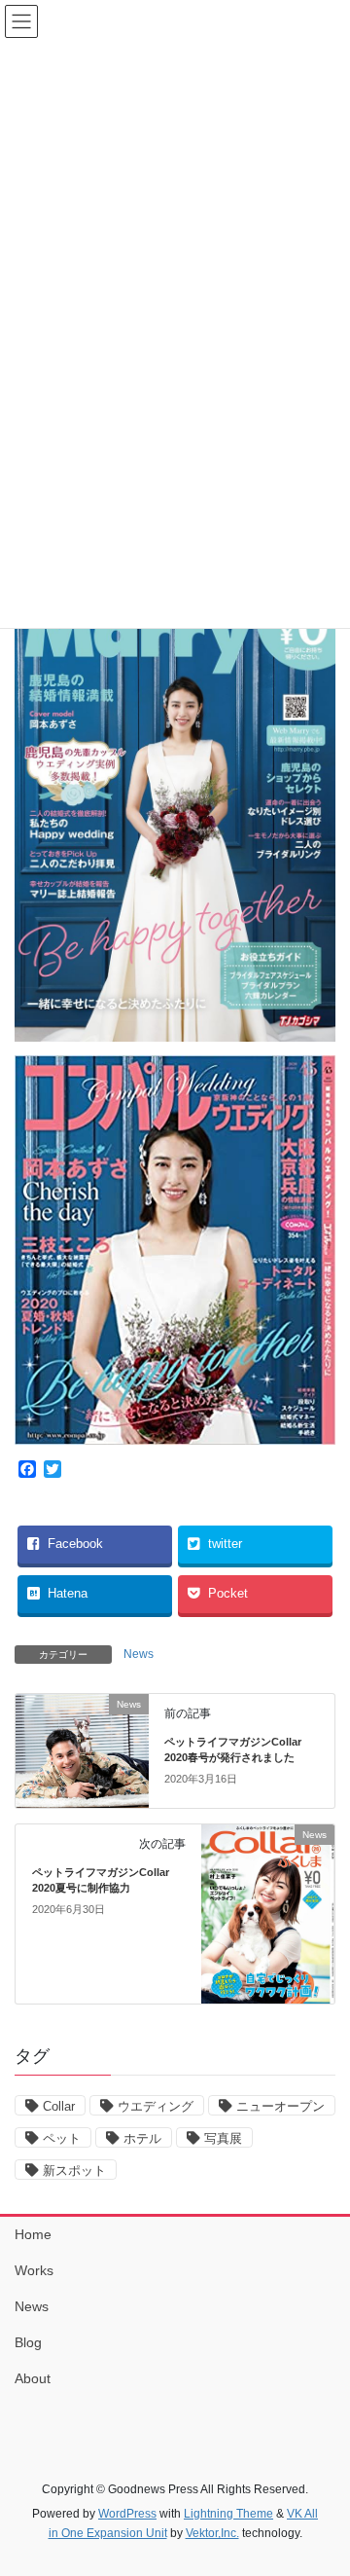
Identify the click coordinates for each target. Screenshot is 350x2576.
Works (34, 2270)
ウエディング (156, 2106)
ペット (62, 2138)
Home (33, 2234)
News (139, 1654)
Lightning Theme (228, 2514)
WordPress (127, 2514)
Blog (28, 2342)
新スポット (74, 2171)
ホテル (142, 2138)
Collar (59, 2106)
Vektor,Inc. (212, 2533)
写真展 (223, 2138)
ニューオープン (280, 2106)
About (33, 2378)
